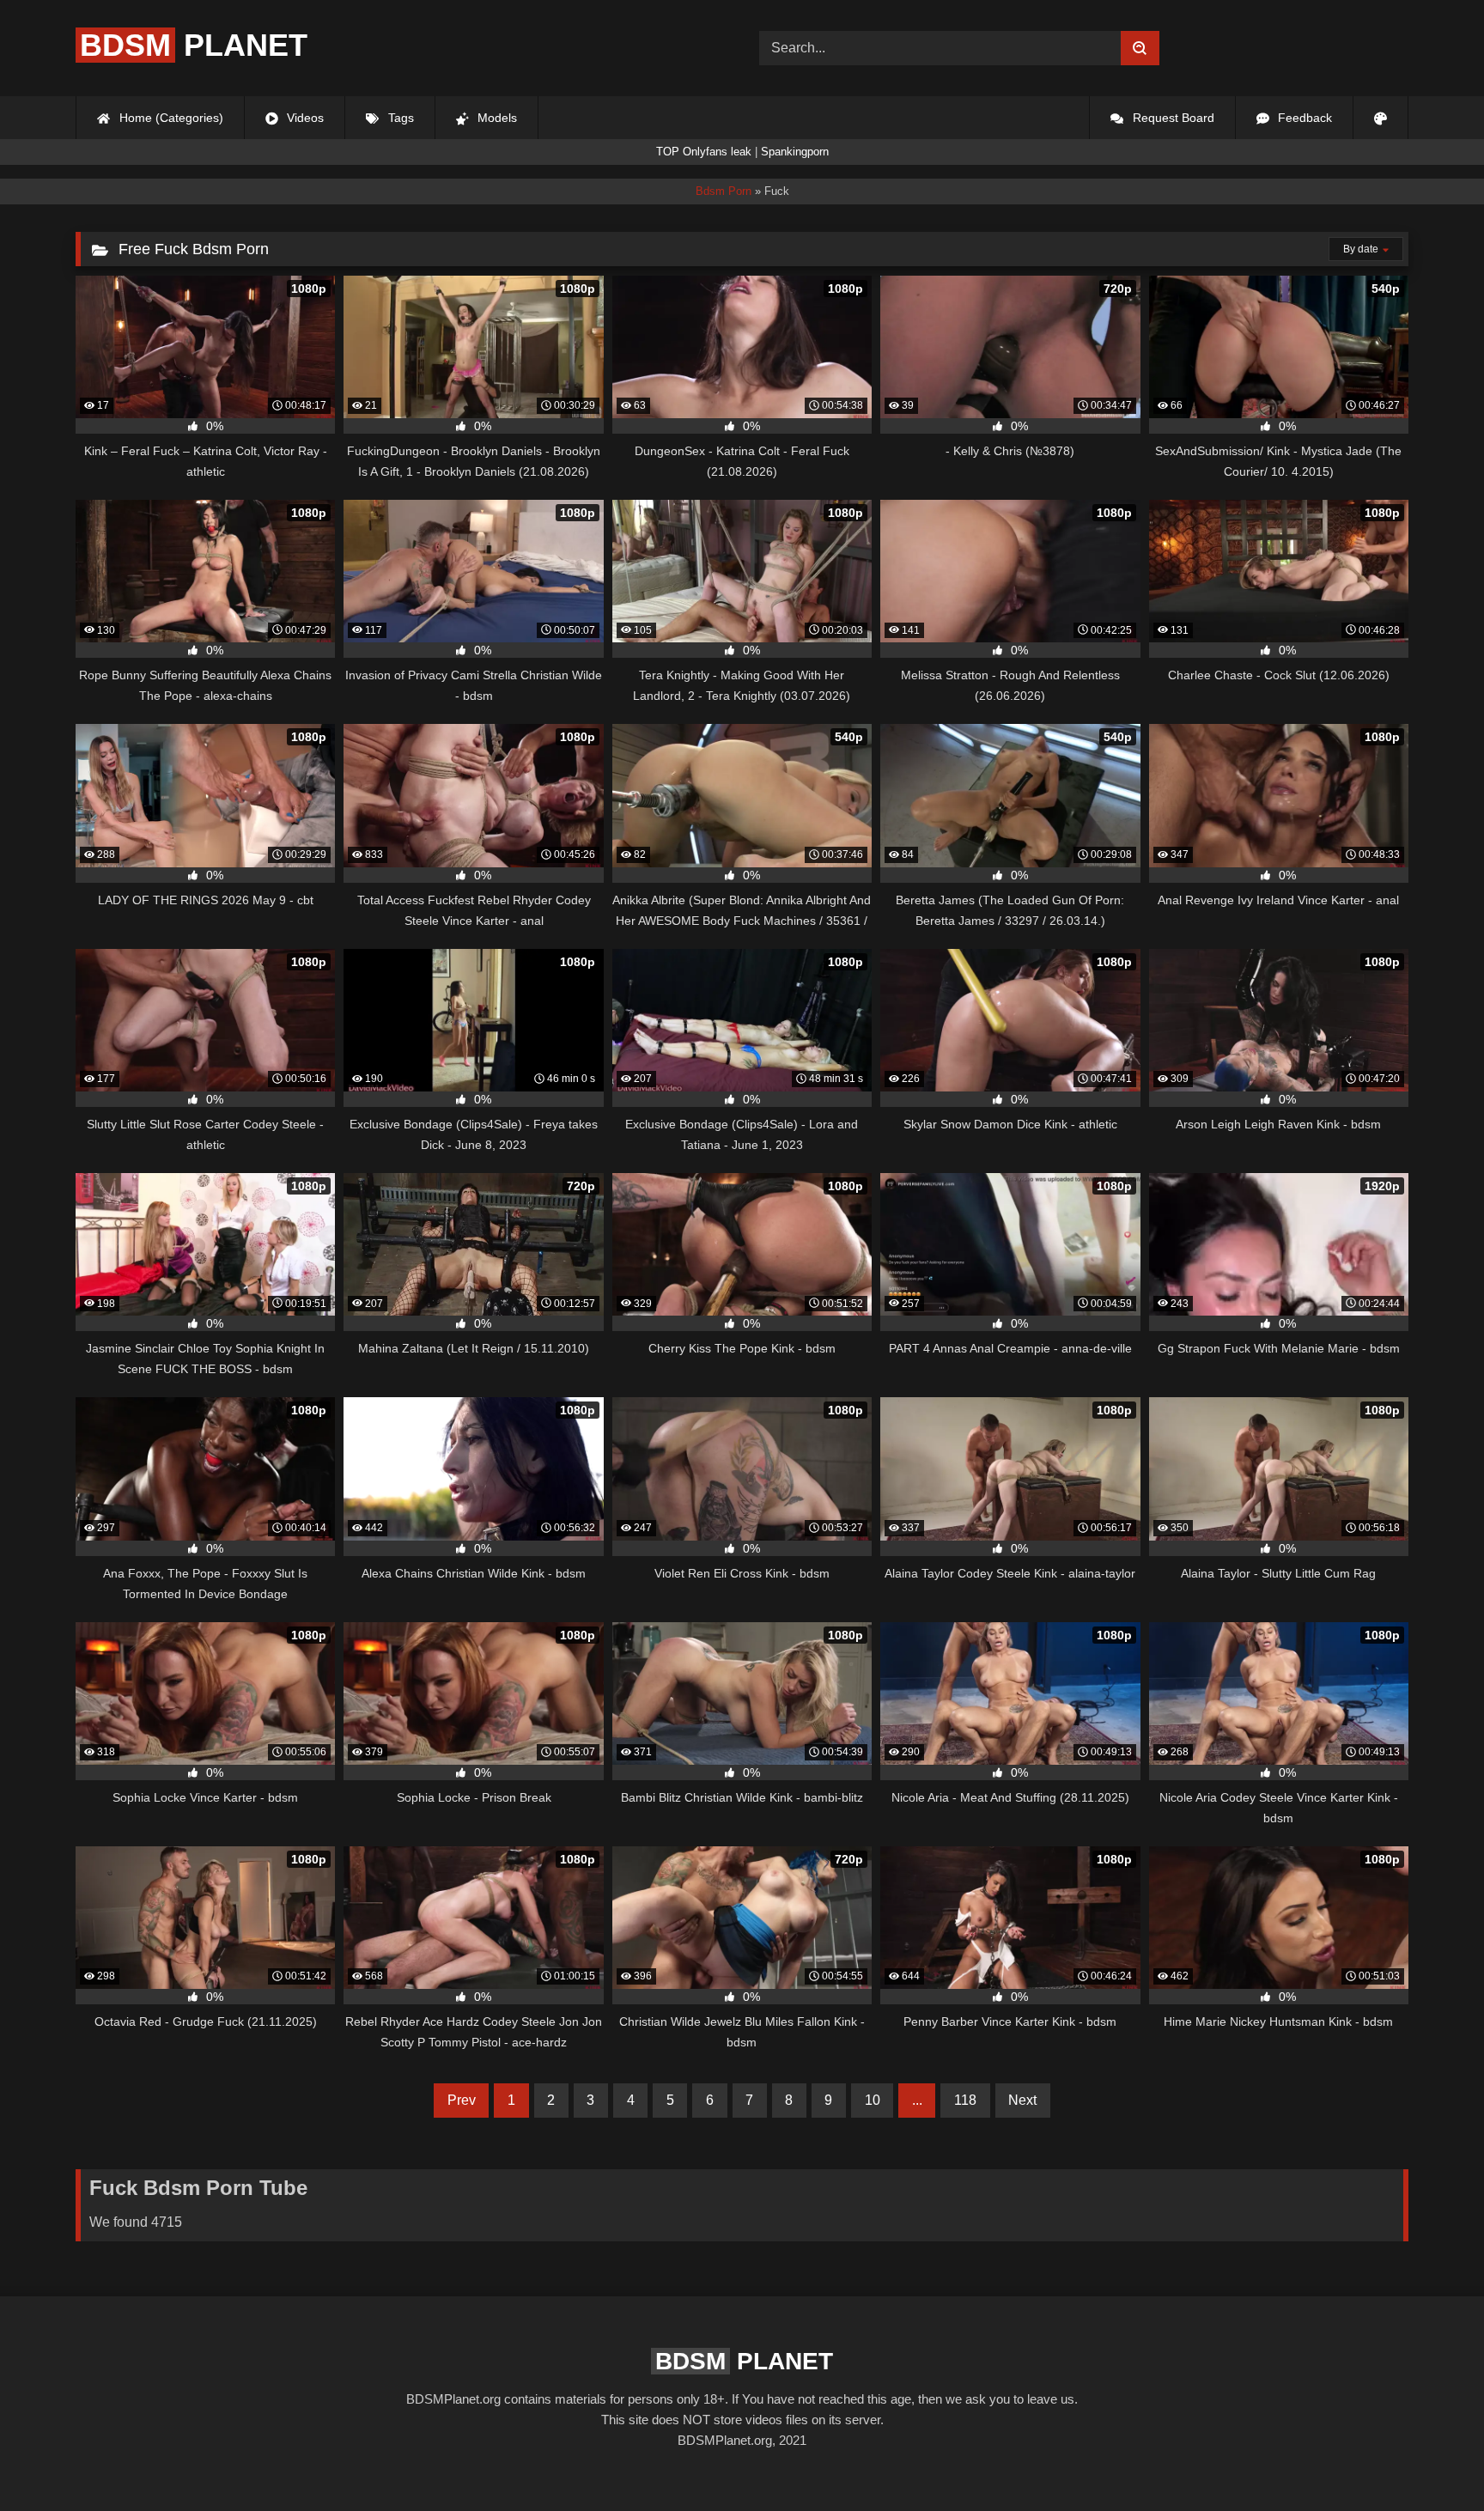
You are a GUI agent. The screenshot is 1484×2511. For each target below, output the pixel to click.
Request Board (1172, 118)
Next (1022, 2100)
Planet (194, 45)
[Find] (1140, 48)
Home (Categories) (170, 118)
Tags (399, 118)
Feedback (1303, 118)
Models (496, 118)
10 (873, 2100)
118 (965, 2100)
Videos (304, 118)
